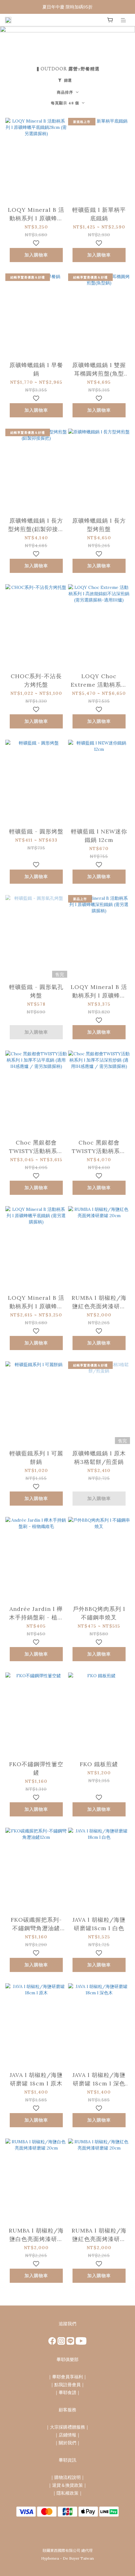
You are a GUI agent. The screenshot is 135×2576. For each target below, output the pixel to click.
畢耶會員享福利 (67, 2377)
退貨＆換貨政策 (67, 2485)
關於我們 (67, 2443)
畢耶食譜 (67, 2392)
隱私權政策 (67, 2493)
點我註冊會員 (67, 2385)
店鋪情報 (67, 2435)
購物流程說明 (67, 2477)
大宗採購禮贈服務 (67, 2427)
